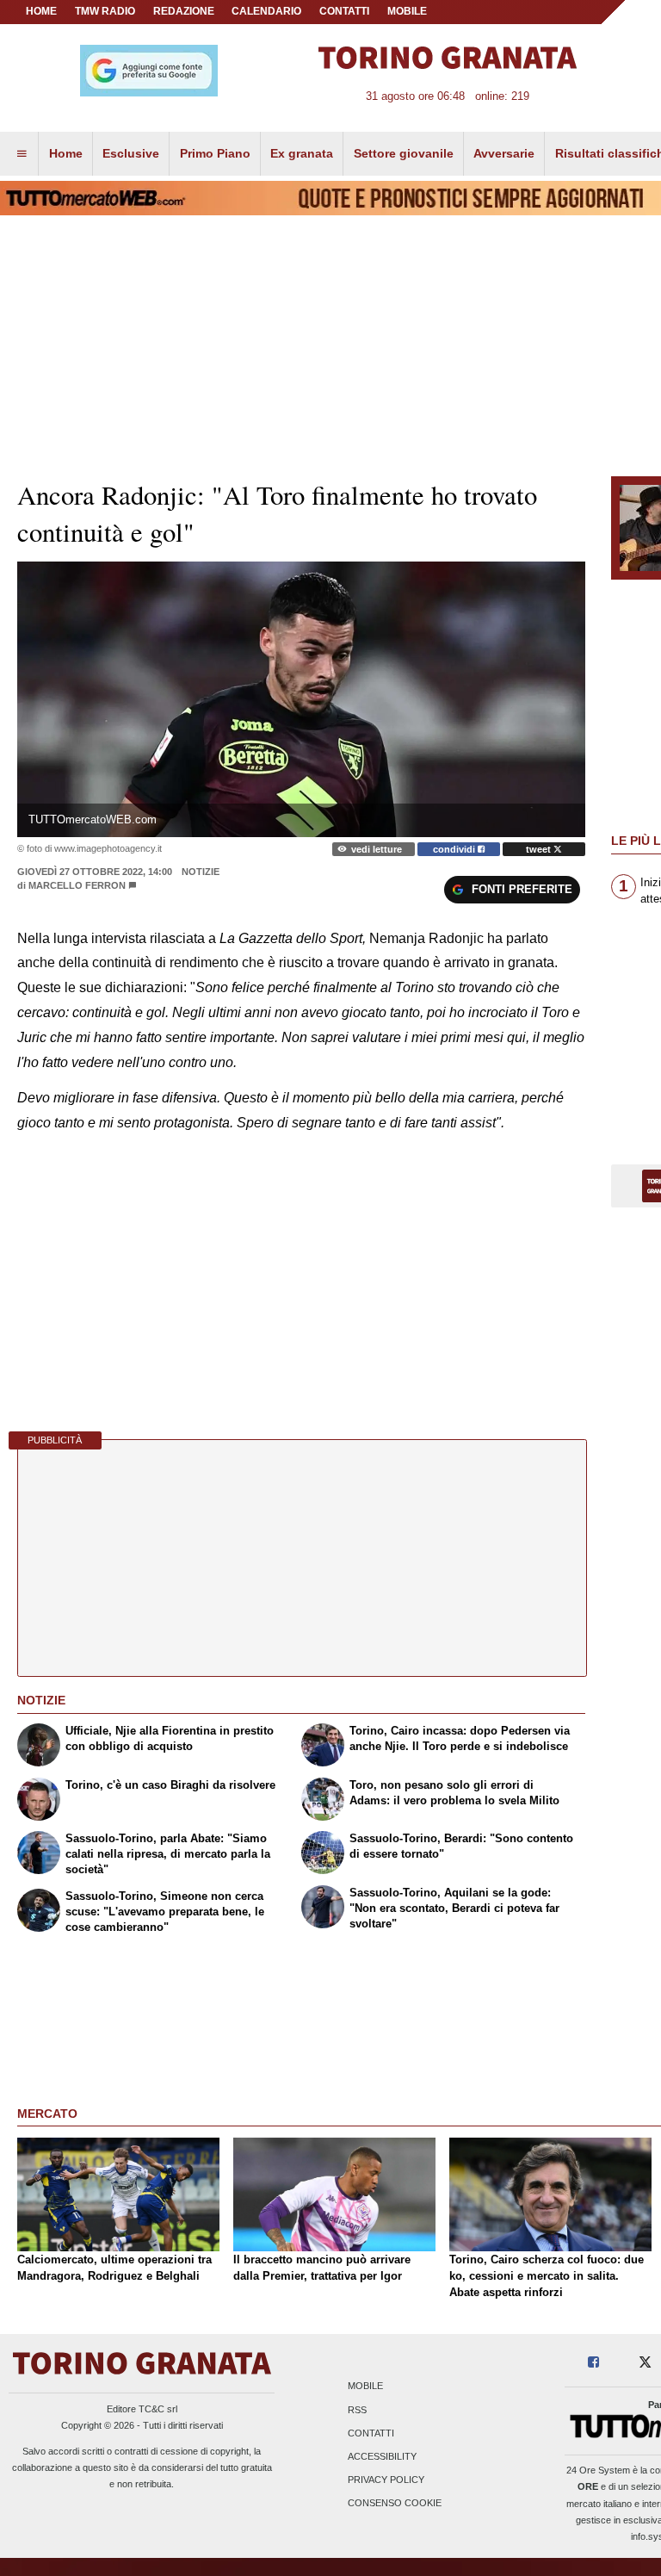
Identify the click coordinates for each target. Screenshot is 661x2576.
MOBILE (407, 11)
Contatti (371, 2433)
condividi (455, 849)
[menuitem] (22, 154)
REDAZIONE (184, 11)
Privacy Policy (386, 2480)
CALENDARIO (266, 11)
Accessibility (382, 2456)
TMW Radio (105, 11)
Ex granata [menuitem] (302, 153)
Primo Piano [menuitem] (215, 153)
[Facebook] (593, 2363)
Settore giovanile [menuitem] (404, 153)
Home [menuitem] (66, 153)
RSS (357, 2410)
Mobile (365, 2387)
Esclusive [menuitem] (131, 153)
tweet (540, 849)
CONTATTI (344, 11)
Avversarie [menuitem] (504, 153)
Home (41, 11)
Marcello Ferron (77, 885)
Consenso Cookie (395, 2504)
